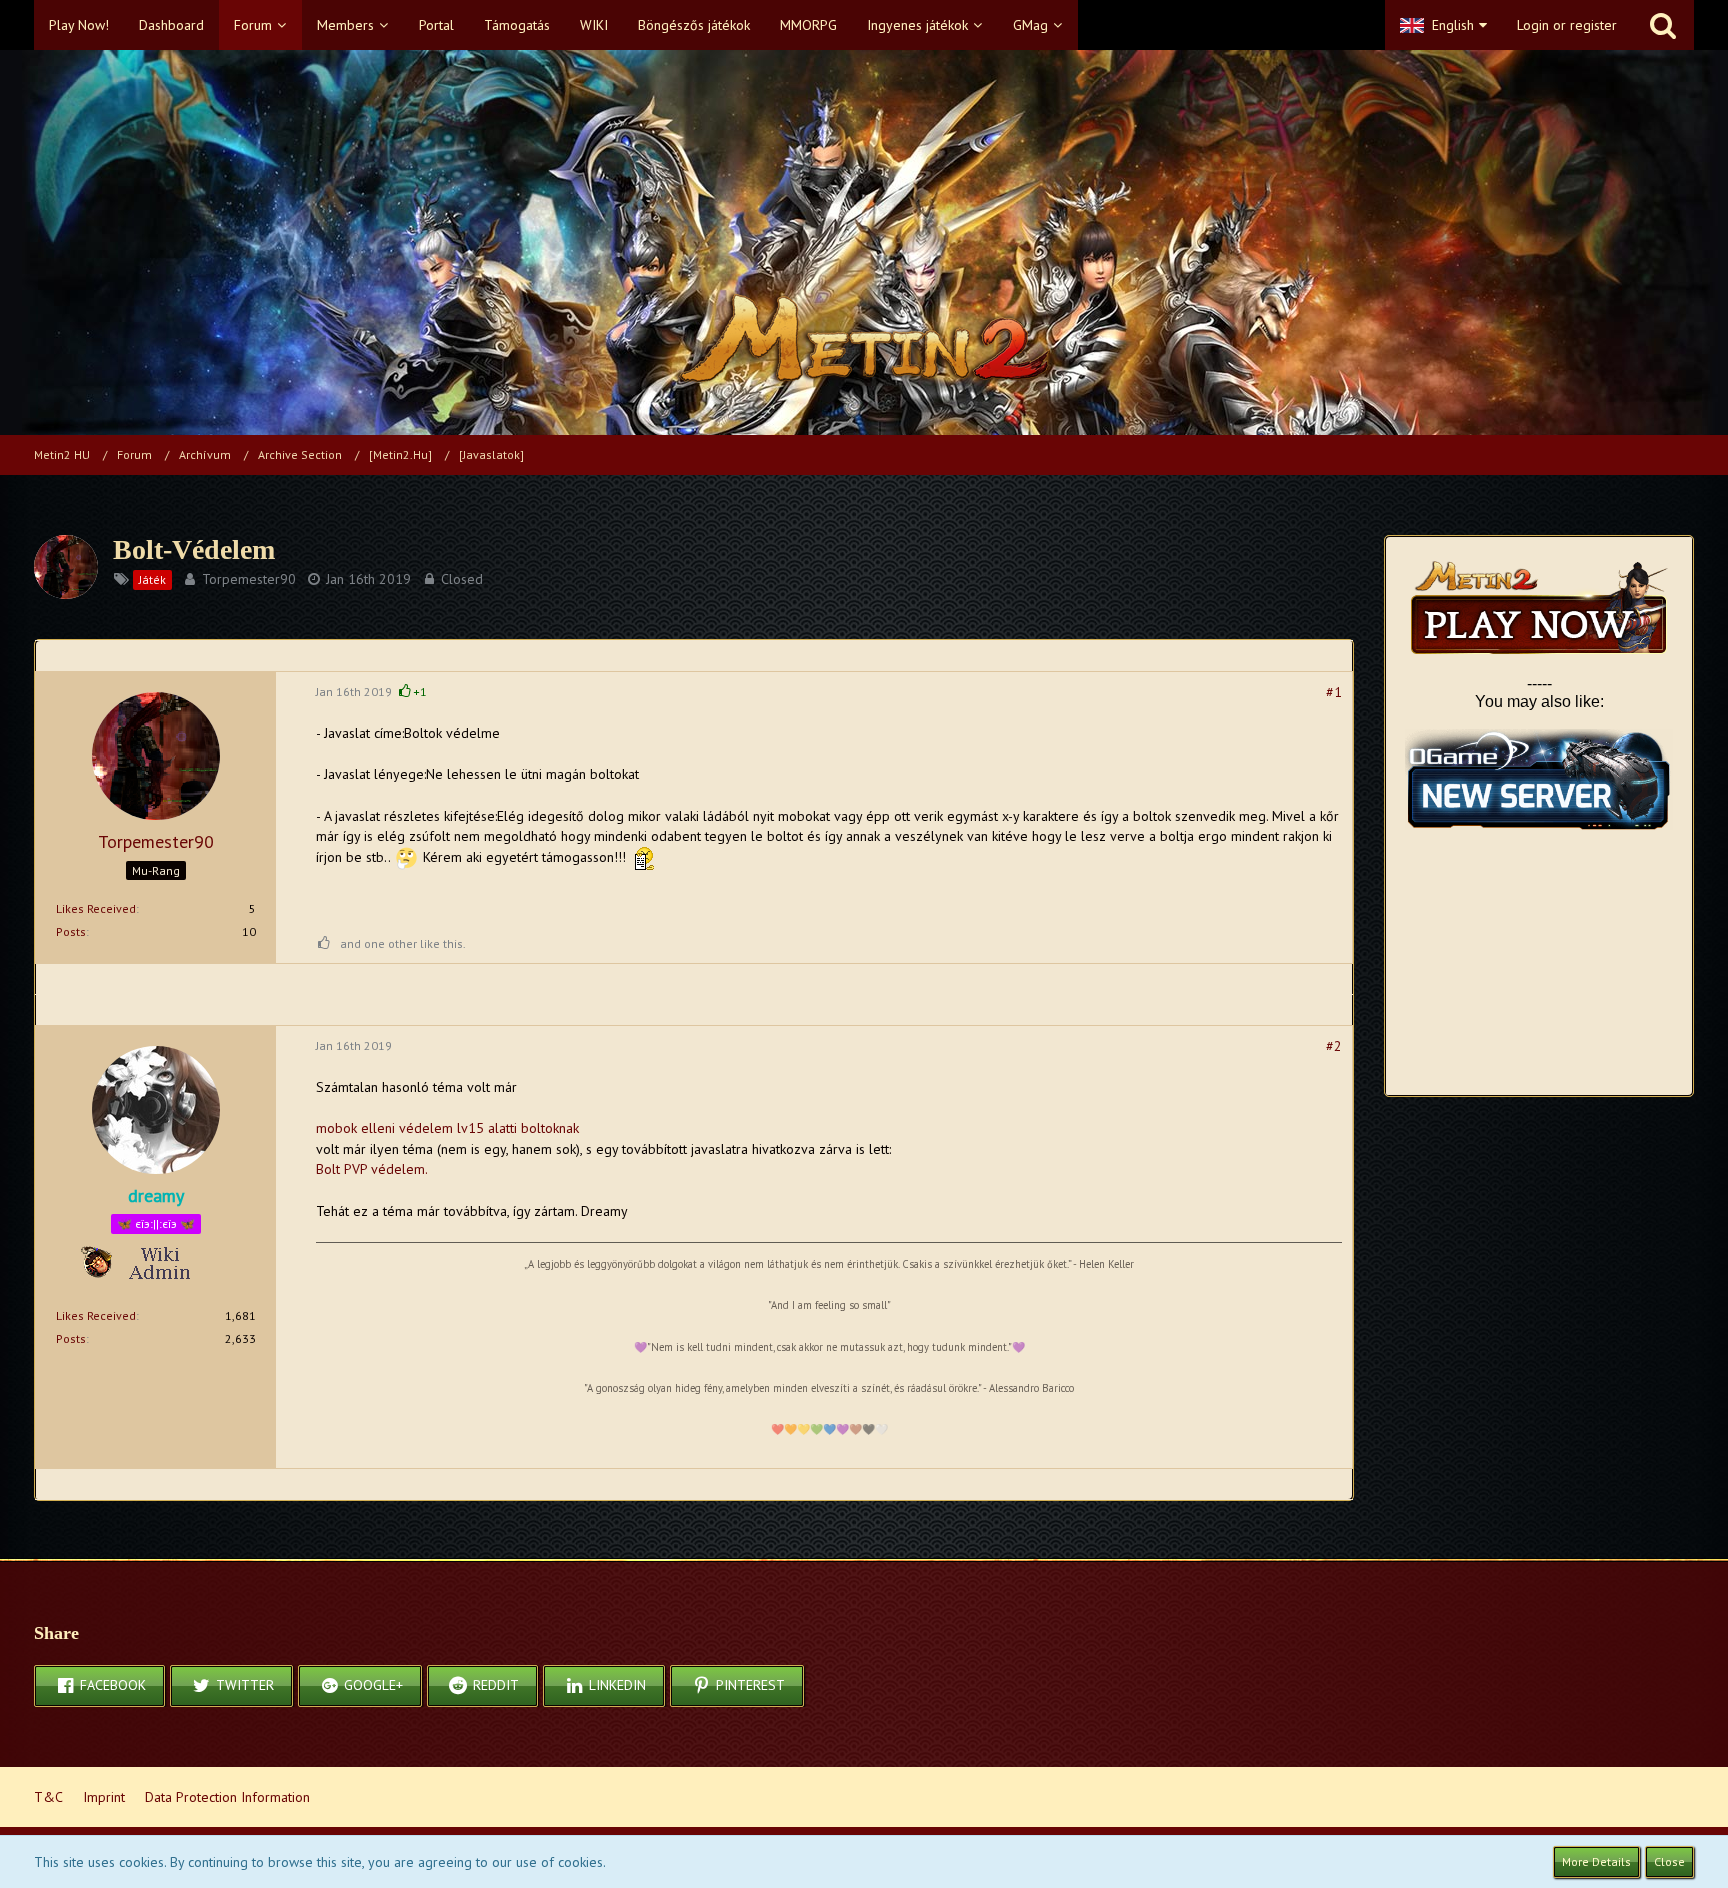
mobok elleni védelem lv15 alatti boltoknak (447, 1128)
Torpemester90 (249, 579)
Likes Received (96, 908)
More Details (1596, 1861)
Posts (71, 931)
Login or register (1567, 25)
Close (1669, 1861)
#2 (1334, 1046)
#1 (1334, 692)
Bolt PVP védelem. (372, 1169)
